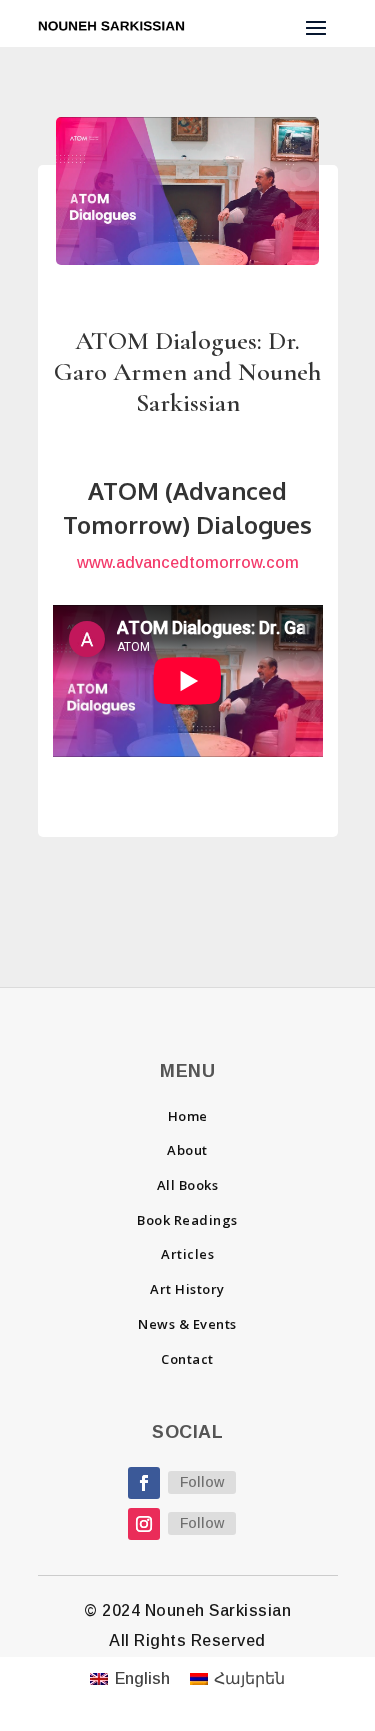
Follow (202, 1482)
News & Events (187, 1324)
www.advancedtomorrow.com (188, 562)
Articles (187, 1254)
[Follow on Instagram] (144, 1524)
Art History (187, 1289)
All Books (188, 1185)
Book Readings (187, 1220)
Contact (187, 1359)
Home (188, 1116)
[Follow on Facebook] (144, 1483)
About (187, 1150)
